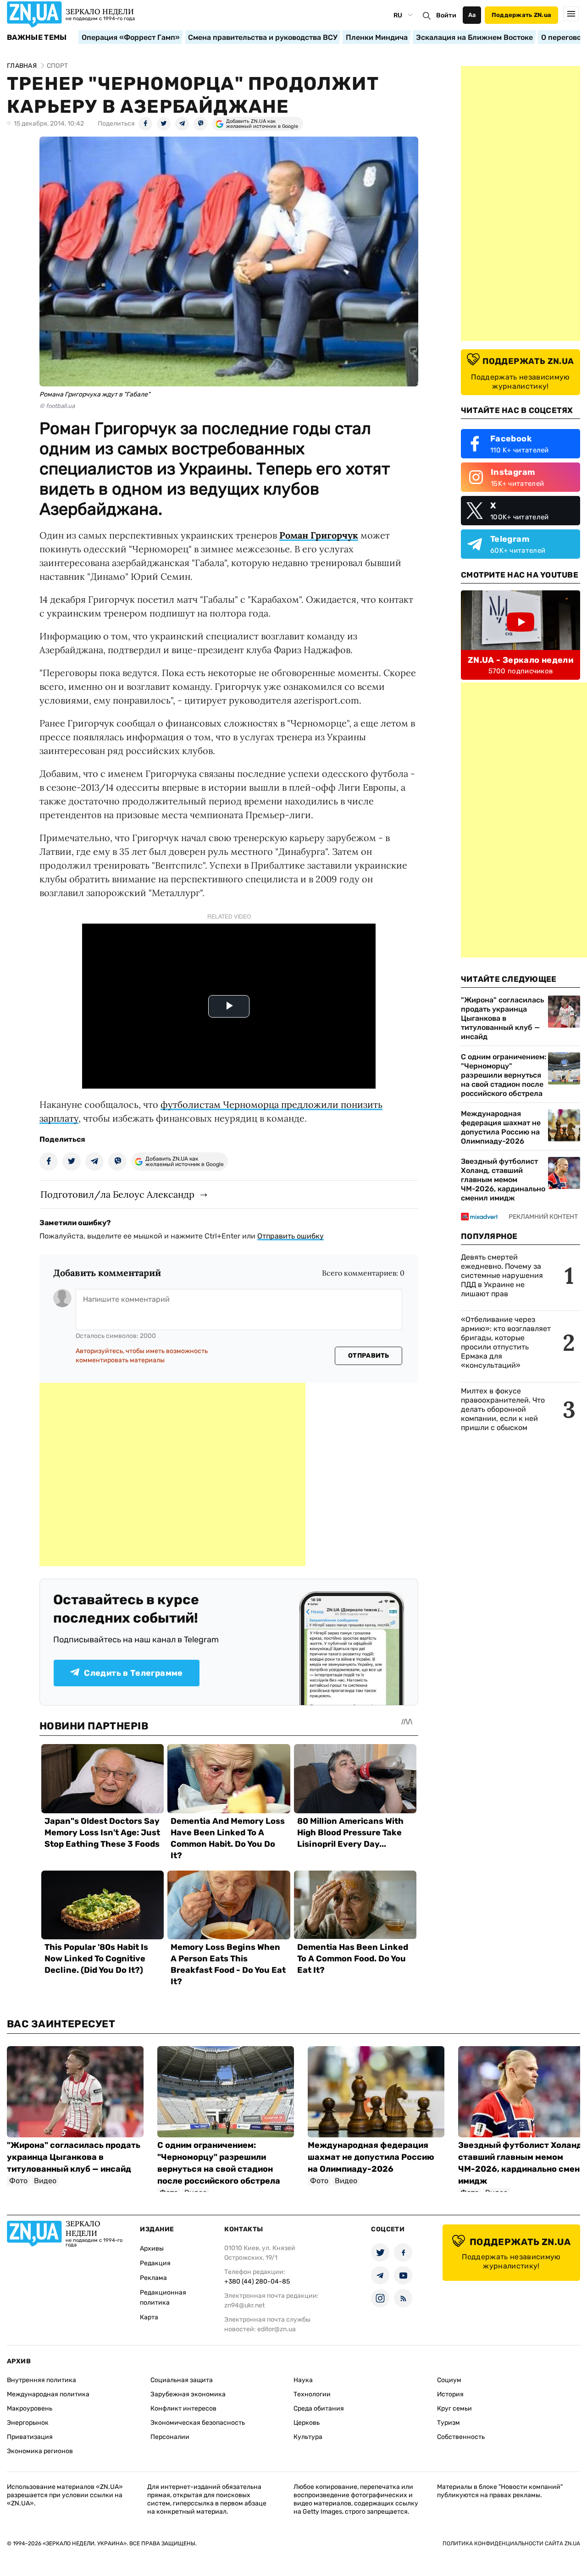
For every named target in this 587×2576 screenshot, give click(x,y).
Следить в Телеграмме (133, 1673)
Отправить (369, 1356)
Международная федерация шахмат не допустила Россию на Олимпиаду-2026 (501, 1127)
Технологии (312, 2394)
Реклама (153, 2278)
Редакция (155, 2263)
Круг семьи (454, 2408)
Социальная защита (182, 2380)
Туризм (449, 2423)
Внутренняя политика (42, 2380)
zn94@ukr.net (244, 2305)
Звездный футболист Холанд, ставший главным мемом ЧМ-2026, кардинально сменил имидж (503, 1180)
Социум (449, 2380)
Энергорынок (28, 2423)
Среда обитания (319, 2408)
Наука (303, 2380)
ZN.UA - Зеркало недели (521, 660)
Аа (472, 15)
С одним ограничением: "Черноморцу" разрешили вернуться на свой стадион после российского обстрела (504, 1075)
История (450, 2394)
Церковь (307, 2423)
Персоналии (170, 2437)
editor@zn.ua (277, 2329)
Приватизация (30, 2437)
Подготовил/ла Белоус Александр (117, 1194)
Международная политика (48, 2394)
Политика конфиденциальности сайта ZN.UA (511, 2543)
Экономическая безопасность (198, 2423)
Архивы (152, 2248)
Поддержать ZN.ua (521, 15)
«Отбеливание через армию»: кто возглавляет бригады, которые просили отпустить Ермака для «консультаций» (506, 1342)
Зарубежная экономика (188, 2394)
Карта (149, 2317)
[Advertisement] (172, 1475)
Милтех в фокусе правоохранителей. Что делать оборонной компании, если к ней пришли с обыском (503, 1409)
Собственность (461, 2437)
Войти (446, 15)
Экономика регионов (40, 2451)
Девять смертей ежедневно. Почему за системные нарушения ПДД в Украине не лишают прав (502, 1275)
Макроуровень (30, 2408)
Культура (308, 2437)
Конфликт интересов (183, 2408)
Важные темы (37, 38)
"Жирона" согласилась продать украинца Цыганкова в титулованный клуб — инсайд (502, 1018)
